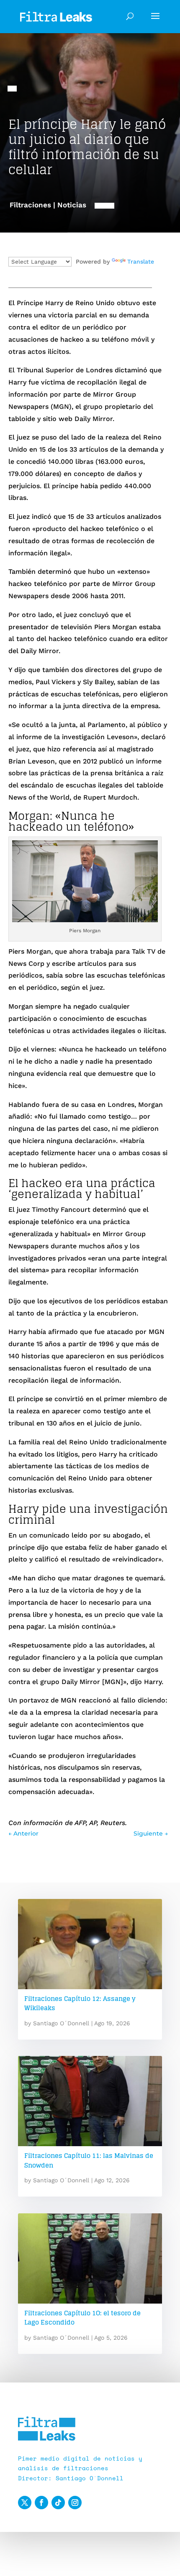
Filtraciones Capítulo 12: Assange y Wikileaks (80, 2003)
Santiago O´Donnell (61, 2023)
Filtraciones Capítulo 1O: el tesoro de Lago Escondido (82, 2318)
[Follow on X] (25, 2503)
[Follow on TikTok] (58, 2503)
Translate (141, 262)
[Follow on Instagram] (75, 2503)
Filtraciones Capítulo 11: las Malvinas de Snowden (89, 2160)
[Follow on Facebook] (41, 2503)
